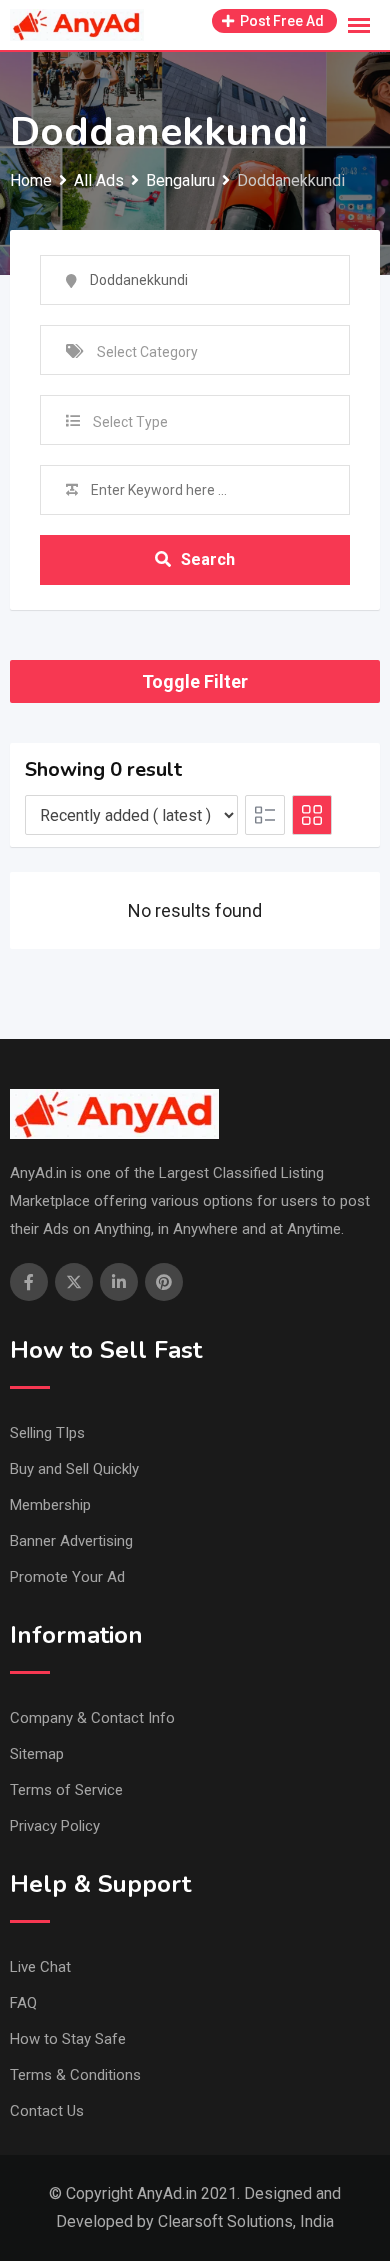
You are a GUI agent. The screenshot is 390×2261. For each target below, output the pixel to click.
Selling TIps (47, 1433)
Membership (50, 1505)
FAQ (23, 2003)
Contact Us (47, 2111)
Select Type (130, 422)
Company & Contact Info (92, 1718)
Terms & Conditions (75, 2075)
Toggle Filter (195, 681)
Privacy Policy (55, 1826)
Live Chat (40, 1967)
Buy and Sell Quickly (74, 1469)
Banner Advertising (71, 1541)
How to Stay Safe (68, 2039)
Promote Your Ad (67, 1577)
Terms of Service (66, 1790)
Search (208, 559)
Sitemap (37, 1754)
